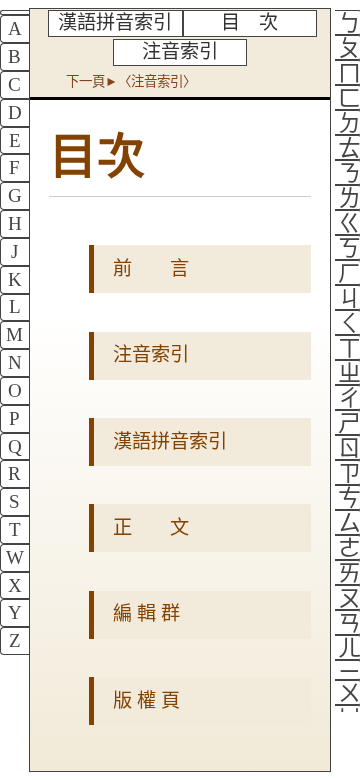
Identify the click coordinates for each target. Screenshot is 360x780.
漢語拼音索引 (115, 22)
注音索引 (180, 51)
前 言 (151, 268)
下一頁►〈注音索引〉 (131, 81)
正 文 (151, 527)
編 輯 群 (146, 613)
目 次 (249, 22)
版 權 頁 (146, 700)
